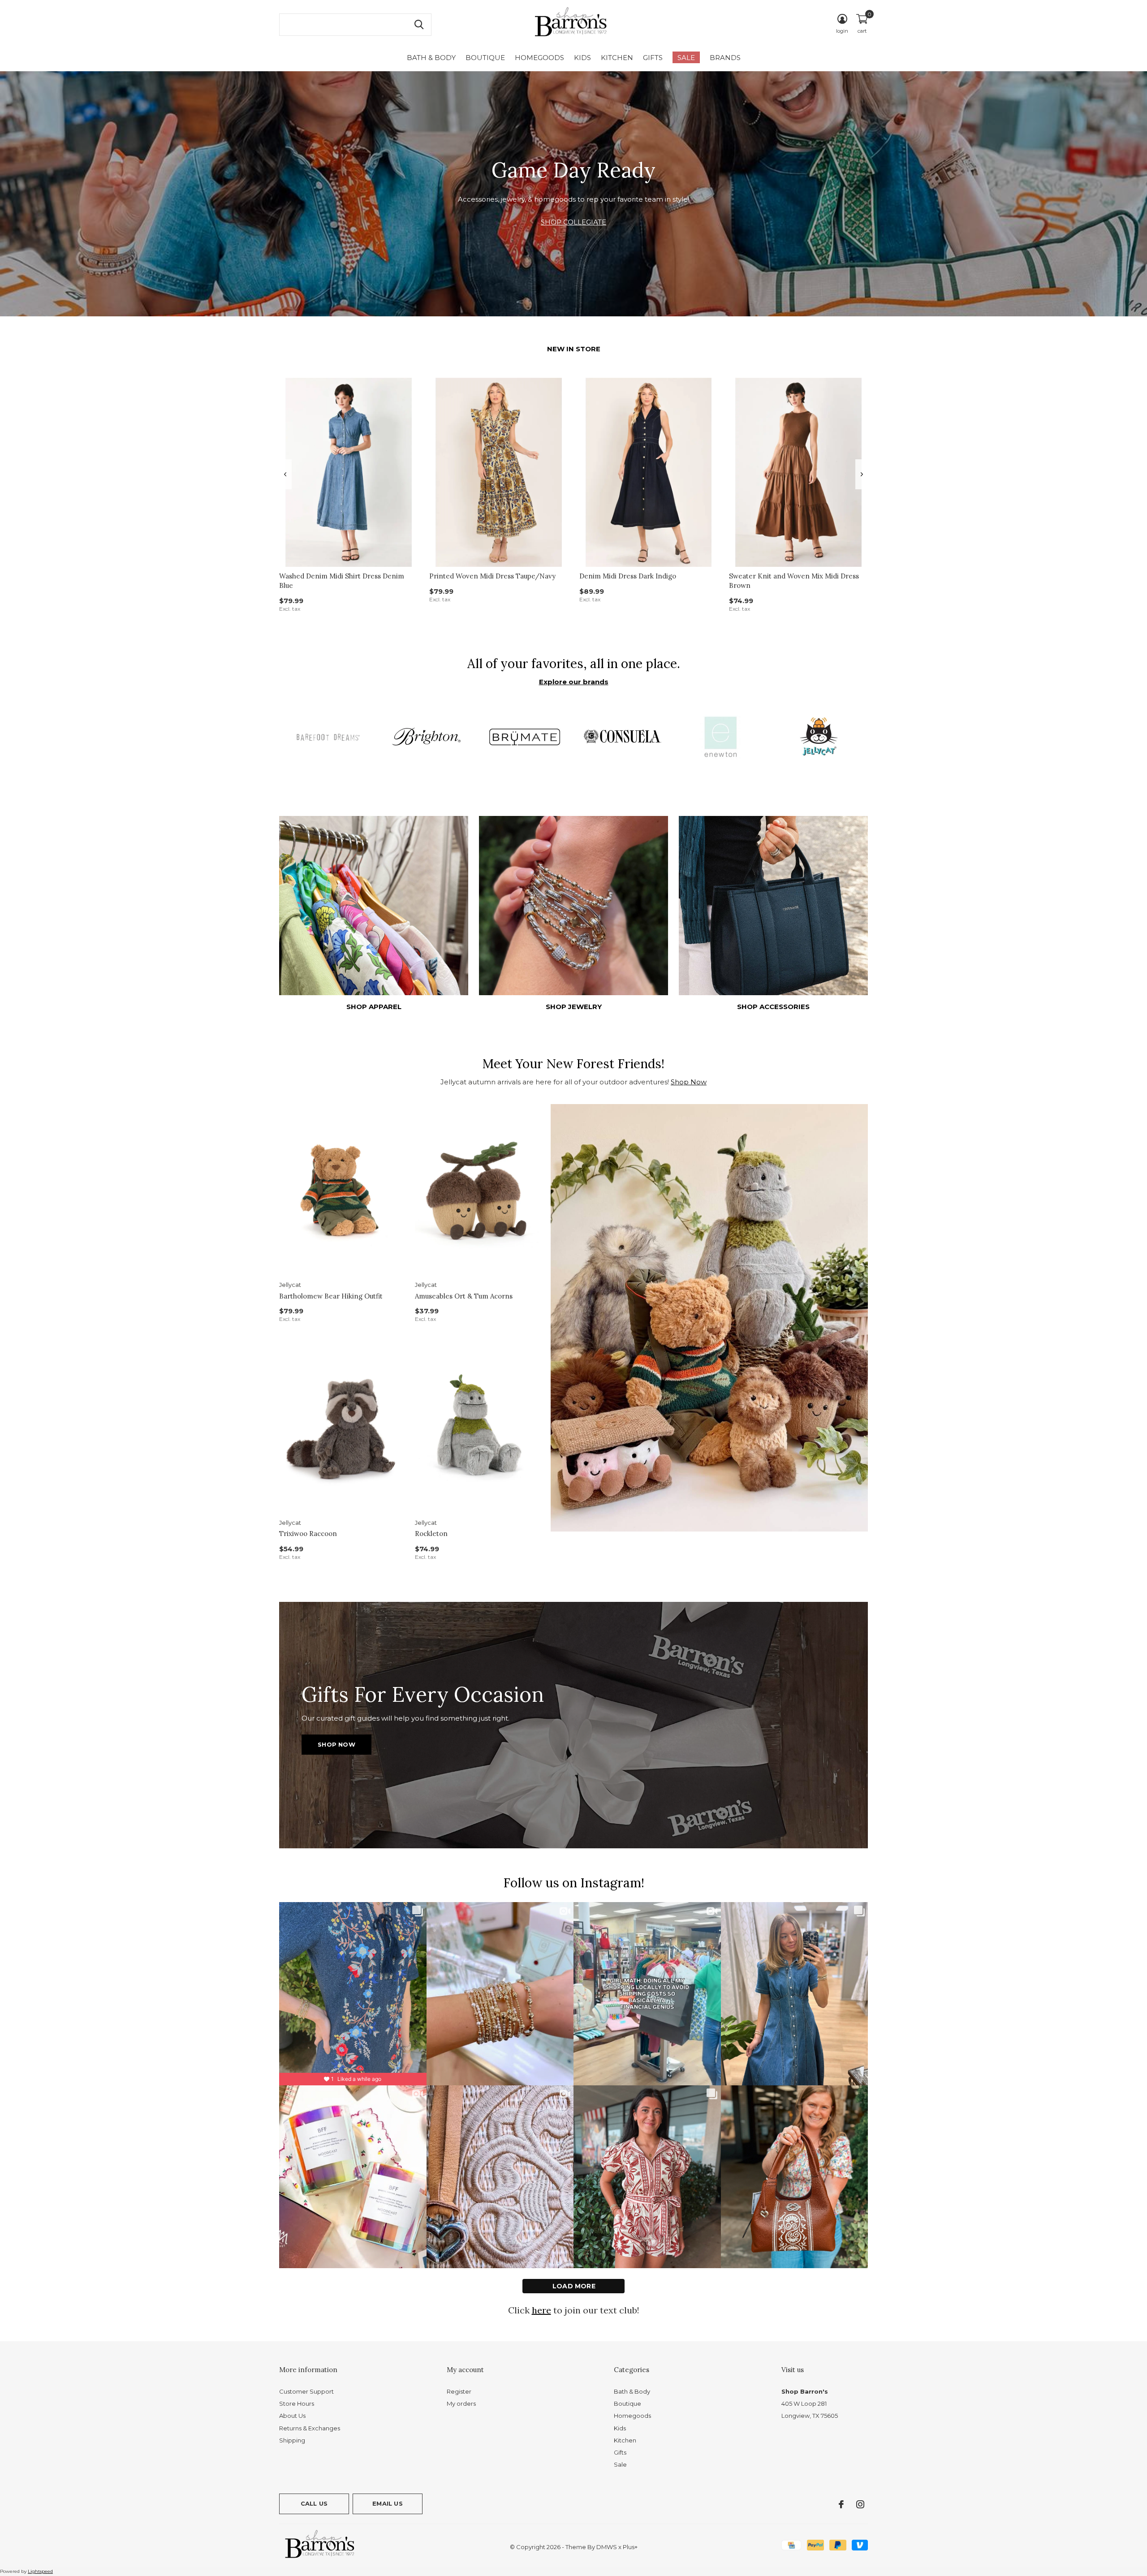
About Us (292, 2416)
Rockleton (431, 1534)
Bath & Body (431, 58)
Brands (725, 58)
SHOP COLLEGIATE (573, 222)
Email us (387, 2503)
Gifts (653, 58)
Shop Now (689, 1082)
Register (459, 2391)
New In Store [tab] (574, 349)
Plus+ (630, 2547)
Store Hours (297, 2403)
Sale (686, 58)
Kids (582, 58)
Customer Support (306, 2391)
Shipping (292, 2440)
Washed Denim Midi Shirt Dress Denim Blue (342, 581)
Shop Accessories (773, 1007)
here (541, 2310)
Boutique (485, 58)
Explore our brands (574, 682)
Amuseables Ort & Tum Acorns (464, 1296)
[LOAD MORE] (573, 2286)
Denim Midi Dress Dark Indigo (628, 576)
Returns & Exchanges (310, 2428)
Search (419, 25)
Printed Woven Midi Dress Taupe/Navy (492, 576)
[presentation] (285, 474)
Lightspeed (40, 2571)
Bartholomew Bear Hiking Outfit (331, 1296)
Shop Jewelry (574, 1007)
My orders (461, 2403)
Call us (314, 2503)
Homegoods (539, 58)
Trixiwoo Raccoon (308, 1534)
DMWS (607, 2547)
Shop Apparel (374, 1007)
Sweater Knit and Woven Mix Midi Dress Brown (794, 581)
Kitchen (617, 58)
